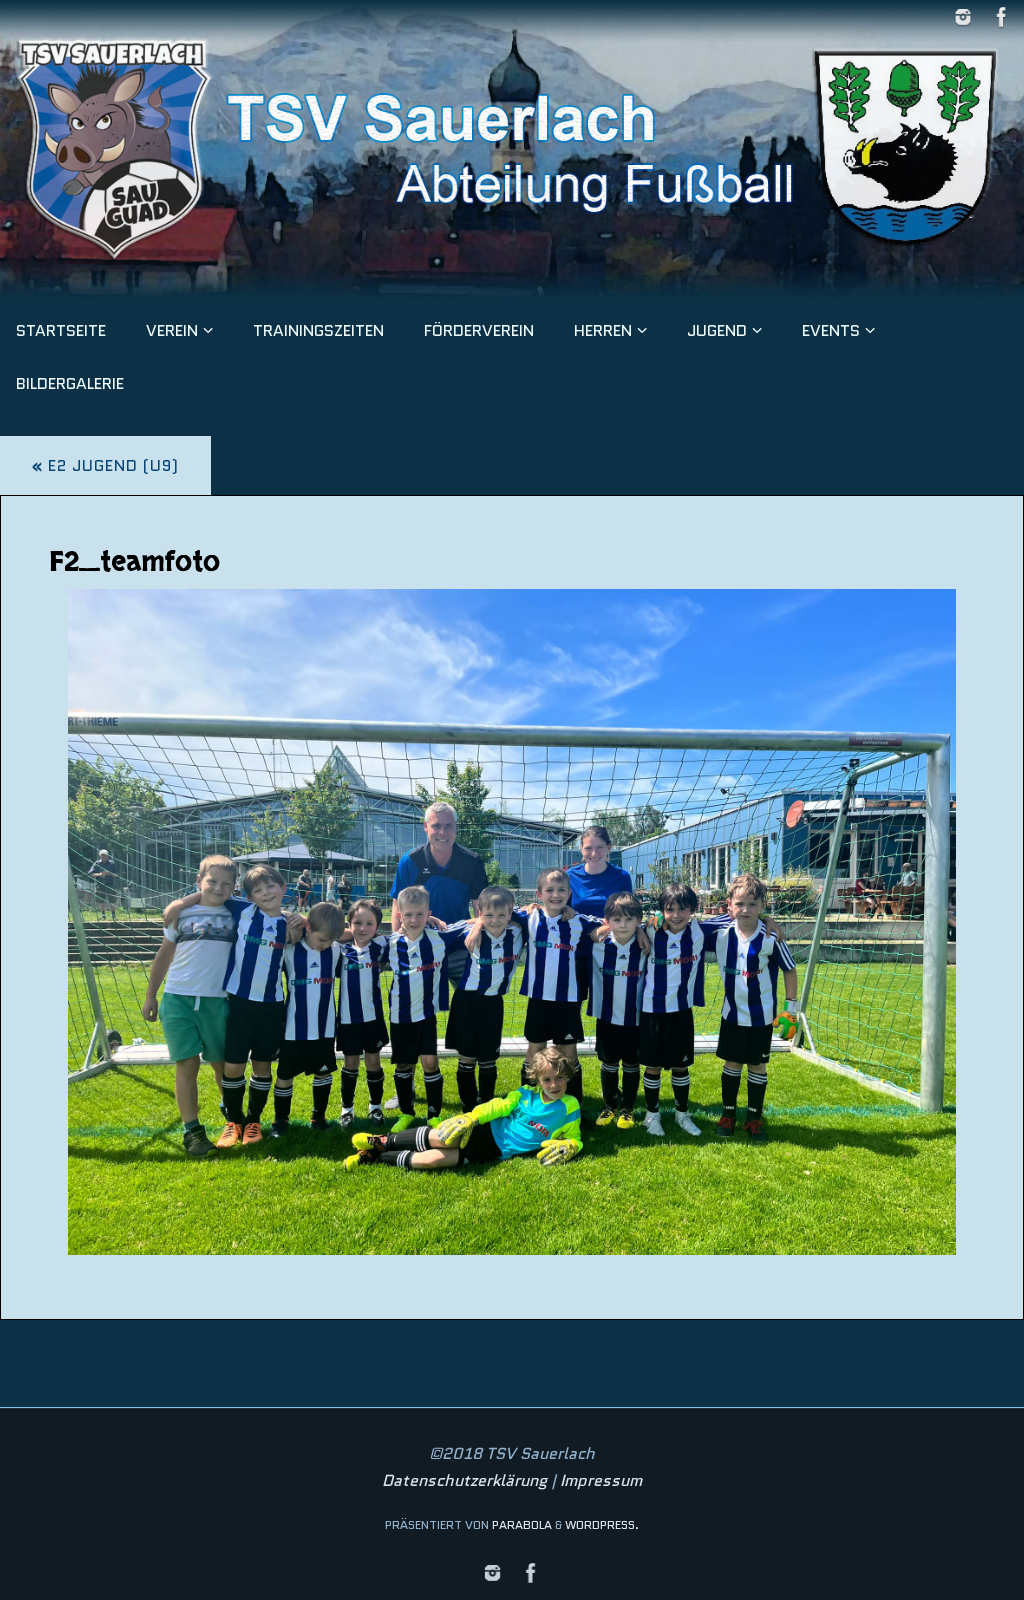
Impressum (601, 1480)
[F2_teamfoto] (512, 922)
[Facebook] (1002, 17)
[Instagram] (963, 17)
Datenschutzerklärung (464, 1480)
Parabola (522, 1524)
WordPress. (602, 1524)
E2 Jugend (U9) (105, 465)
